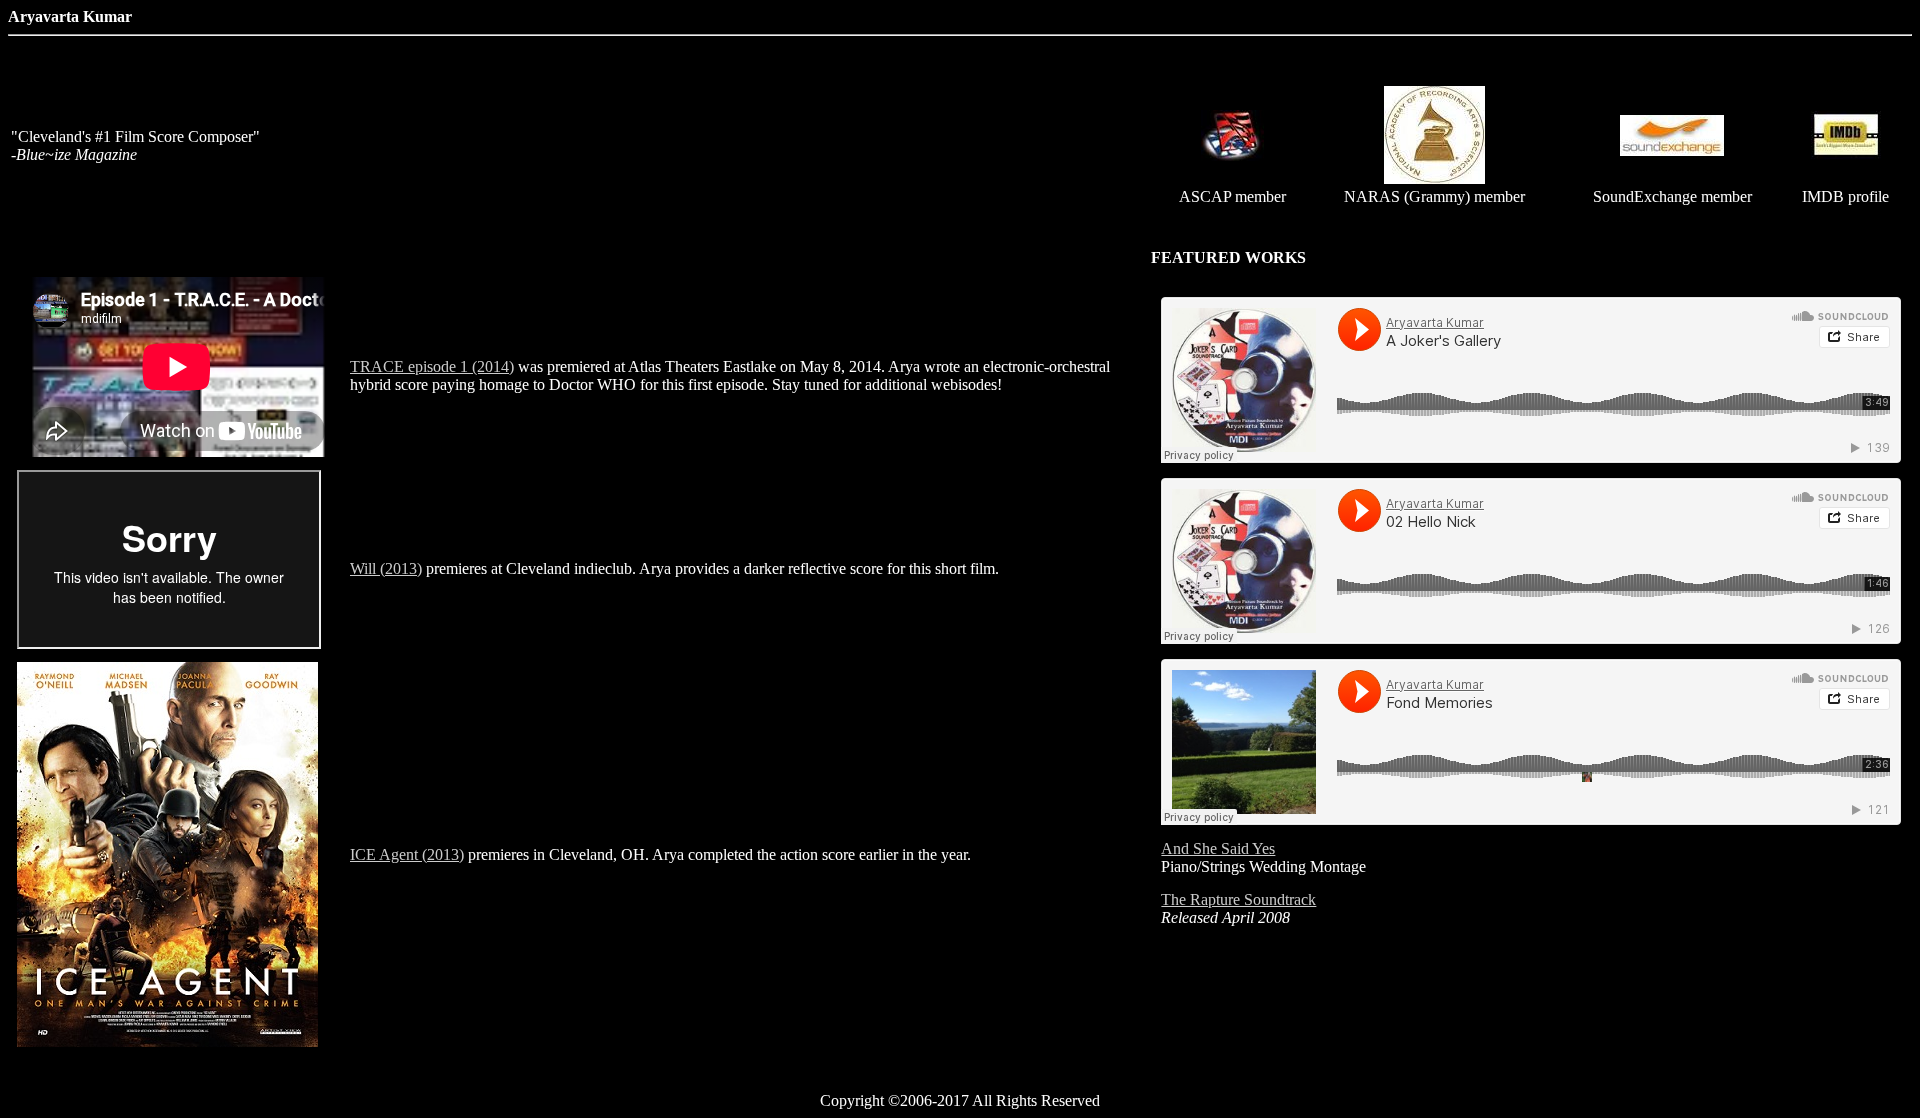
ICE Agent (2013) (407, 854)
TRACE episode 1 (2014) (432, 366)
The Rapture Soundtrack (1238, 899)
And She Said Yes (1218, 848)
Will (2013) (386, 568)
